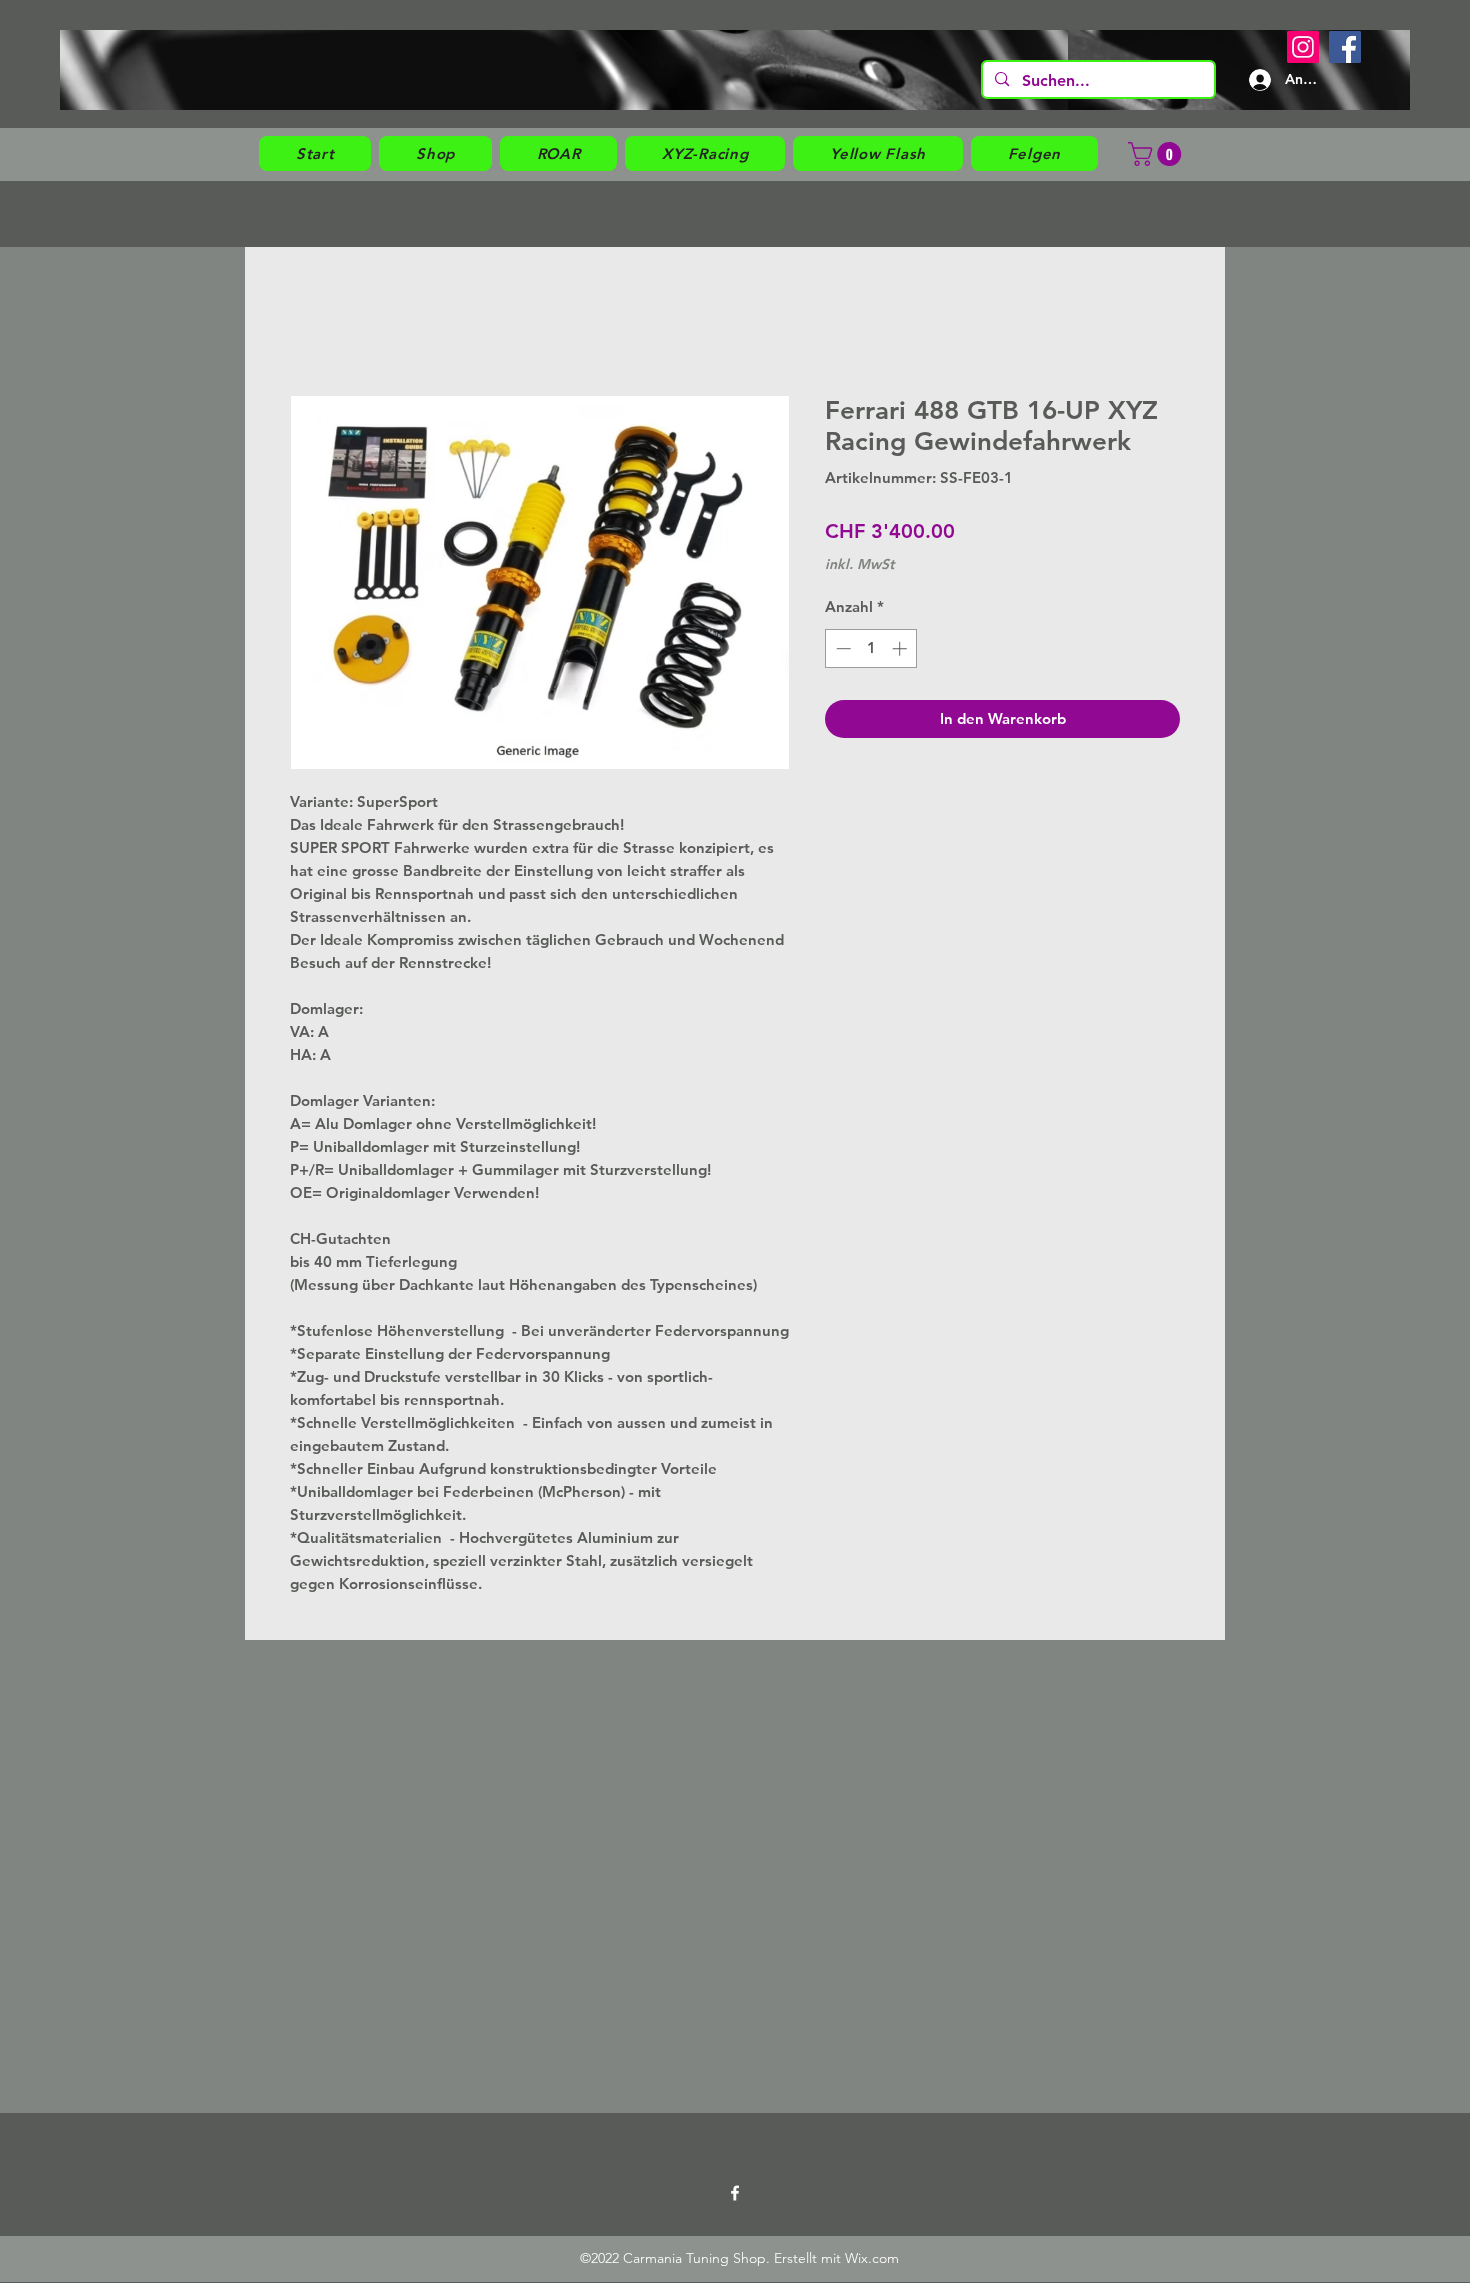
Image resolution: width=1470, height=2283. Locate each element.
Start (303, 320)
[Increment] (901, 648)
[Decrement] (841, 648)
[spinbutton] (871, 648)
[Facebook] (1345, 47)
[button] (435, 153)
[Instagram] (1303, 47)
